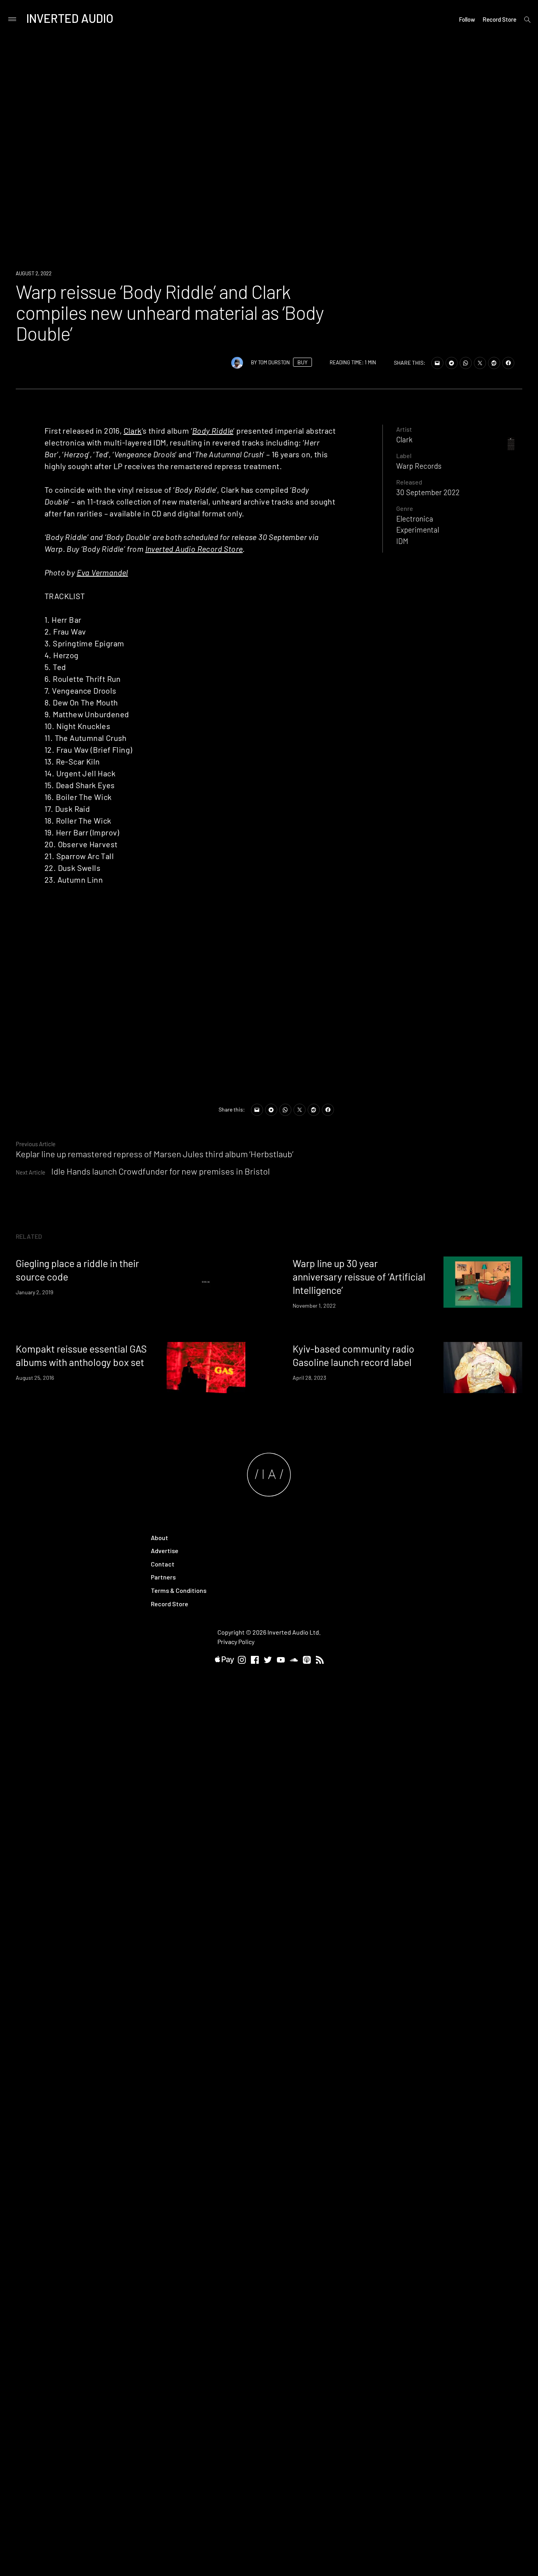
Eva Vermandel (102, 572)
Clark (133, 431)
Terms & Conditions (179, 1590)
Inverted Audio (70, 18)
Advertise (165, 1551)
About (160, 1538)
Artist (404, 429)
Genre (405, 508)
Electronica (415, 519)
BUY (302, 362)
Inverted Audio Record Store (194, 549)
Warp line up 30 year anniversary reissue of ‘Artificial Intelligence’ (359, 1277)
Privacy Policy (236, 1642)
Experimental (418, 530)
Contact (163, 1564)
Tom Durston (274, 362)
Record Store (499, 19)
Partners (163, 1577)
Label (404, 456)
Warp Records (419, 466)
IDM (402, 541)
